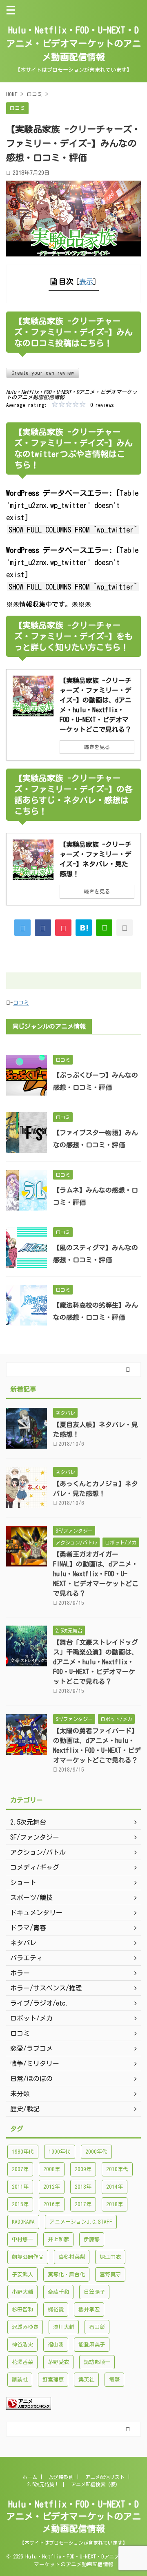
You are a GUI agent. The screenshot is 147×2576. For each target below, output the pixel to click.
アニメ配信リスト (105, 2477)
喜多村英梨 (72, 2257)
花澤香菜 (22, 2362)
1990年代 (60, 2152)
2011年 (20, 2187)
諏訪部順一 (97, 2362)
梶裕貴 (56, 2310)
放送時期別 (61, 2477)
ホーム (30, 2477)
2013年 (83, 2187)
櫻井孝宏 (89, 2310)
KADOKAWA (23, 2222)
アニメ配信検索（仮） (96, 2484)
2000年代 (96, 2152)
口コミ (21, 1003)
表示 (86, 282)
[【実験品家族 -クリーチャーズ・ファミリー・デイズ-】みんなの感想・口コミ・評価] (84, 928)
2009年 (83, 2169)
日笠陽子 (94, 2292)
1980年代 (23, 2152)
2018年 (115, 2204)
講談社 (20, 2380)
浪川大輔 (64, 2327)
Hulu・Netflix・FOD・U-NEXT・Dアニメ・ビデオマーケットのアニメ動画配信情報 (73, 44)
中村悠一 (22, 2239)
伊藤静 (92, 2239)
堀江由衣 (110, 2257)
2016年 (52, 2204)
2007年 (20, 2169)
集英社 (86, 2380)
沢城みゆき (25, 2327)
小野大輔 (22, 2292)
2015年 (20, 2204)
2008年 (52, 2169)
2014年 (115, 2187)
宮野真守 (110, 2274)
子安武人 (22, 2274)
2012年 (52, 2187)
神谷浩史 (22, 2345)
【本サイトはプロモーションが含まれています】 (73, 2543)
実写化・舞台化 (66, 2274)
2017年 (83, 2204)
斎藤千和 (58, 2292)
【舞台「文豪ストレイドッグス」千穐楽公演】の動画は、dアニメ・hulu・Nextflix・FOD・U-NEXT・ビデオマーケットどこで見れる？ (96, 1662)
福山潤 (56, 2345)
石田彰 (97, 2327)
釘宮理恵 (53, 2380)
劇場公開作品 (28, 2257)
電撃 (114, 2380)
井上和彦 (58, 2239)
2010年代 (117, 2169)
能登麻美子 (92, 2345)
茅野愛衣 (58, 2362)
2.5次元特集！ (43, 2484)
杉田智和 (22, 2310)
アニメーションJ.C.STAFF (81, 2222)
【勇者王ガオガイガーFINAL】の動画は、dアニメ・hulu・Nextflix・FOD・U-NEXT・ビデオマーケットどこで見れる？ (96, 1574)
